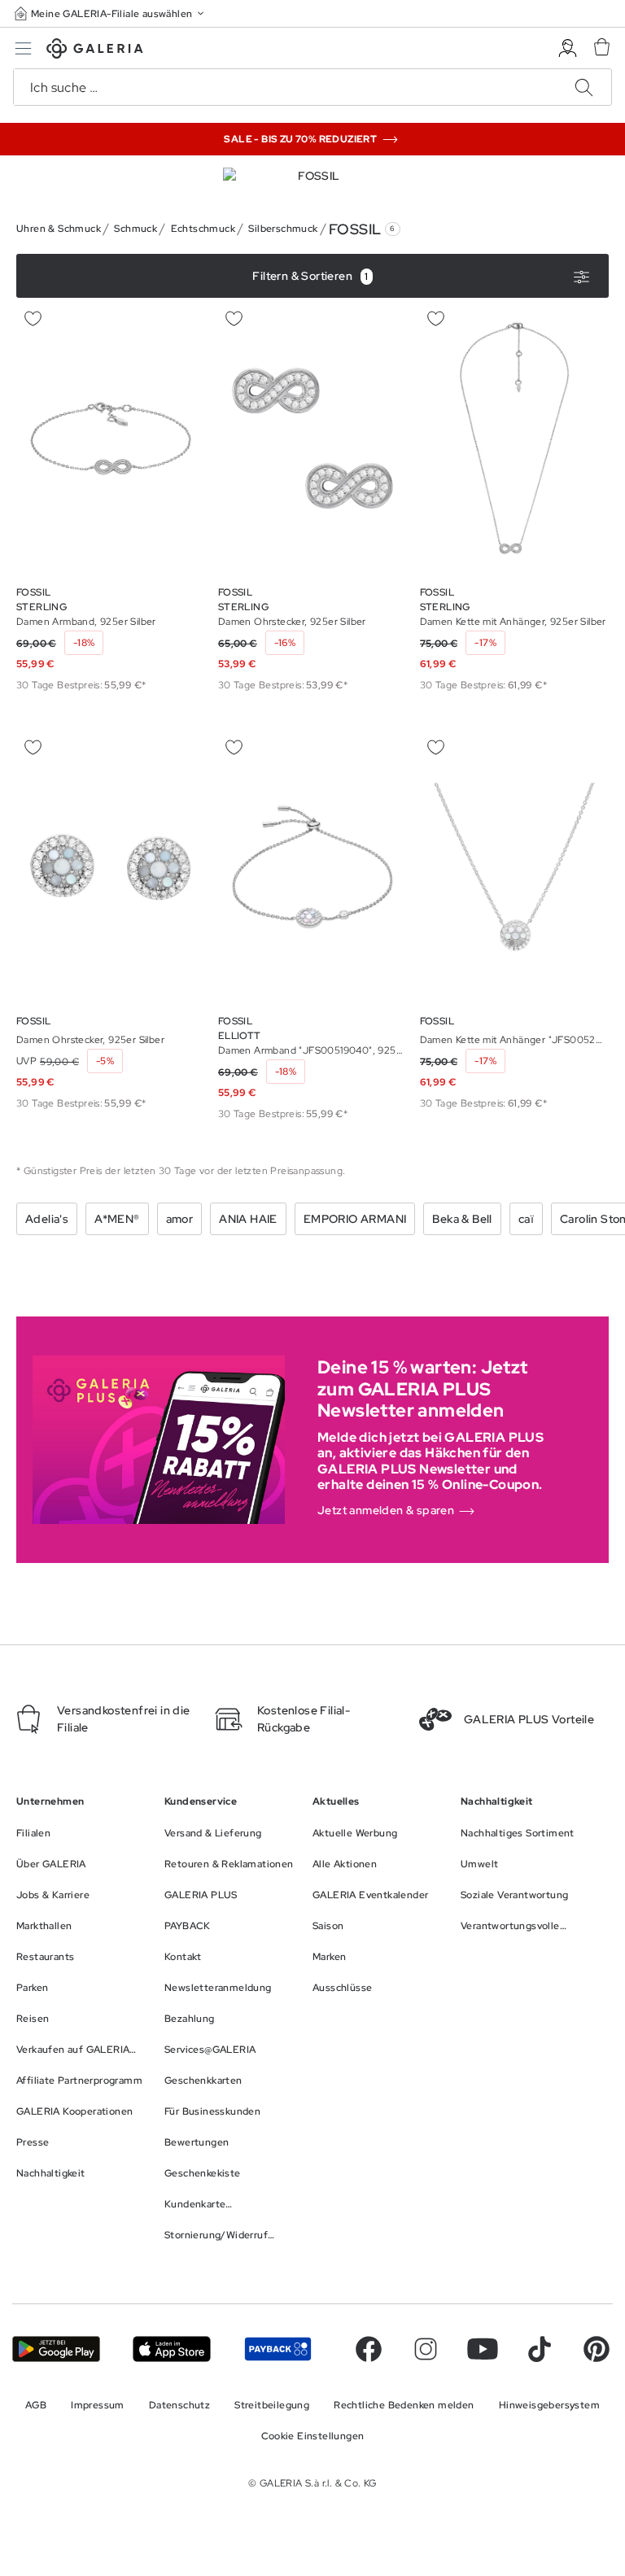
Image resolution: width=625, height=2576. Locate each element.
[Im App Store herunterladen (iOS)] (172, 2349)
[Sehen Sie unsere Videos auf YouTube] (483, 2349)
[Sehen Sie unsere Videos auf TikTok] (540, 2349)
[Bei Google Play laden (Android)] (56, 2349)
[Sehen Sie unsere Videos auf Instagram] (426, 2349)
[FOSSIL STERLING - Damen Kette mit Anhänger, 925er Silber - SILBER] (514, 438)
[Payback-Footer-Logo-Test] (278, 2349)
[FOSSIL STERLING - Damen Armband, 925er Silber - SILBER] (111, 438)
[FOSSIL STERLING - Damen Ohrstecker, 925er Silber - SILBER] (312, 438)
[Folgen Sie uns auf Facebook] (369, 2349)
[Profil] (568, 48)
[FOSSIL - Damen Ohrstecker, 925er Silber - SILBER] (111, 867)
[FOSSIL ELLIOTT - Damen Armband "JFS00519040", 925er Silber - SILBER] (312, 867)
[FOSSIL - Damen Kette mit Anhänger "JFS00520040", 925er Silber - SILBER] (514, 867)
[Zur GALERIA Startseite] (95, 51)
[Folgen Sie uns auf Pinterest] (597, 2349)
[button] (111, 13)
